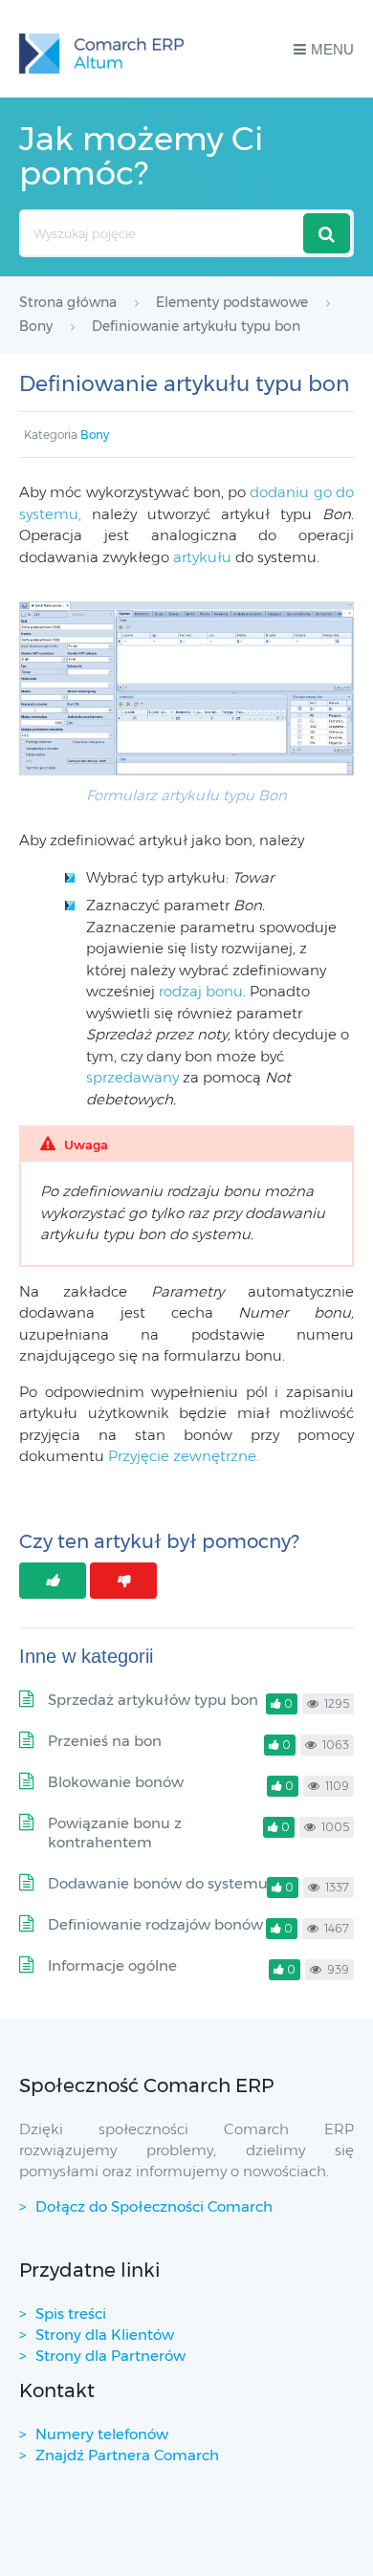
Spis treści (71, 2314)
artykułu (202, 557)
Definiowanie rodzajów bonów (155, 1924)
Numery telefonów (102, 2434)
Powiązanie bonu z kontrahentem (115, 1833)
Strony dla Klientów (105, 2335)
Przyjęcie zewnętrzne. (184, 1456)
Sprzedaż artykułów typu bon (153, 1700)
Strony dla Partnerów (110, 2356)
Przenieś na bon (105, 1741)
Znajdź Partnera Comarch (127, 2455)
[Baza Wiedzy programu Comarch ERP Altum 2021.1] (101, 49)
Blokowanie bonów (116, 1782)
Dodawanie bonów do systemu (158, 1883)
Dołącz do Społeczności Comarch (154, 2206)
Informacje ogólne (112, 1965)
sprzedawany (132, 1077)
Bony (95, 435)
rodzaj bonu (201, 991)
